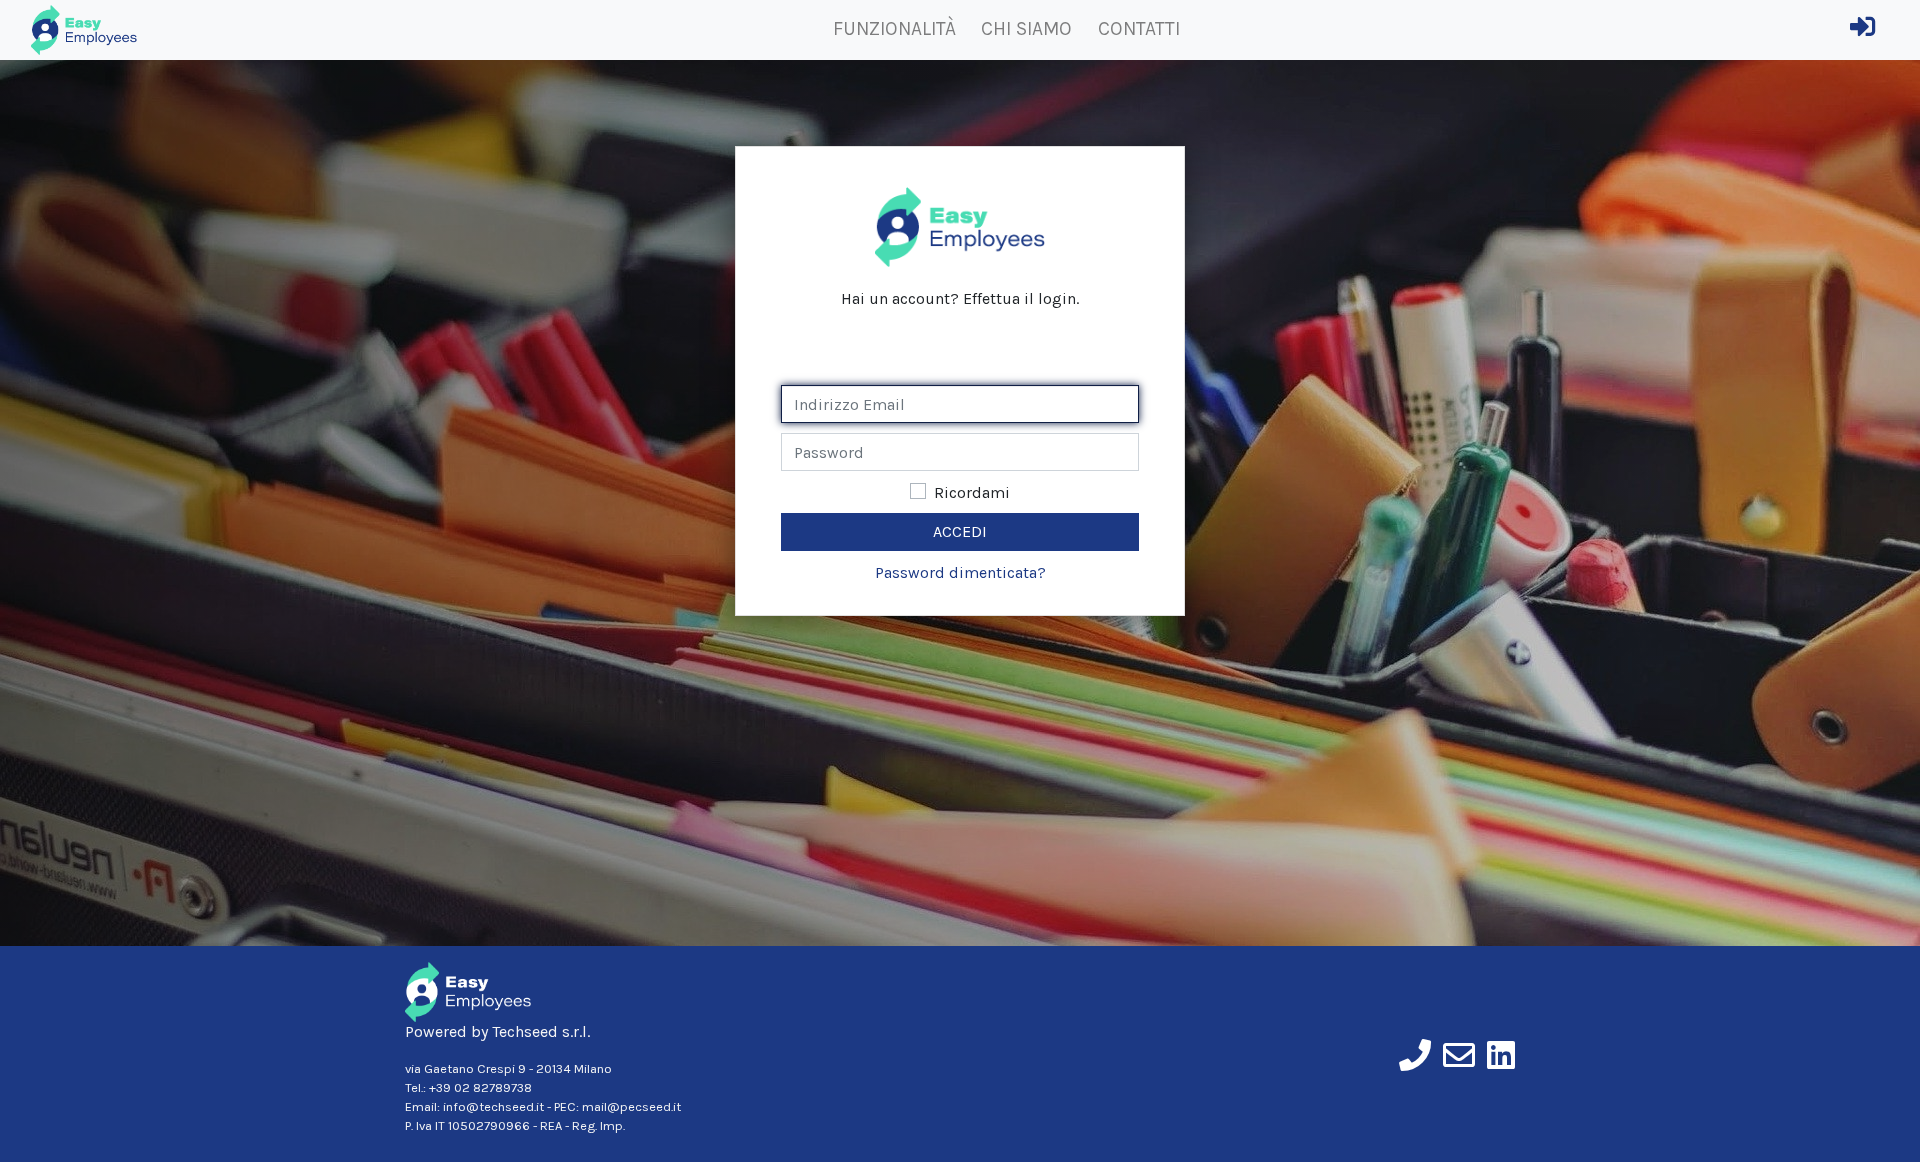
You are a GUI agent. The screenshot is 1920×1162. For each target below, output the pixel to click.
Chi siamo (1026, 28)
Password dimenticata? (960, 572)
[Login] (1863, 30)
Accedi (960, 531)
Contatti (1139, 28)
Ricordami (972, 492)
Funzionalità (894, 28)
